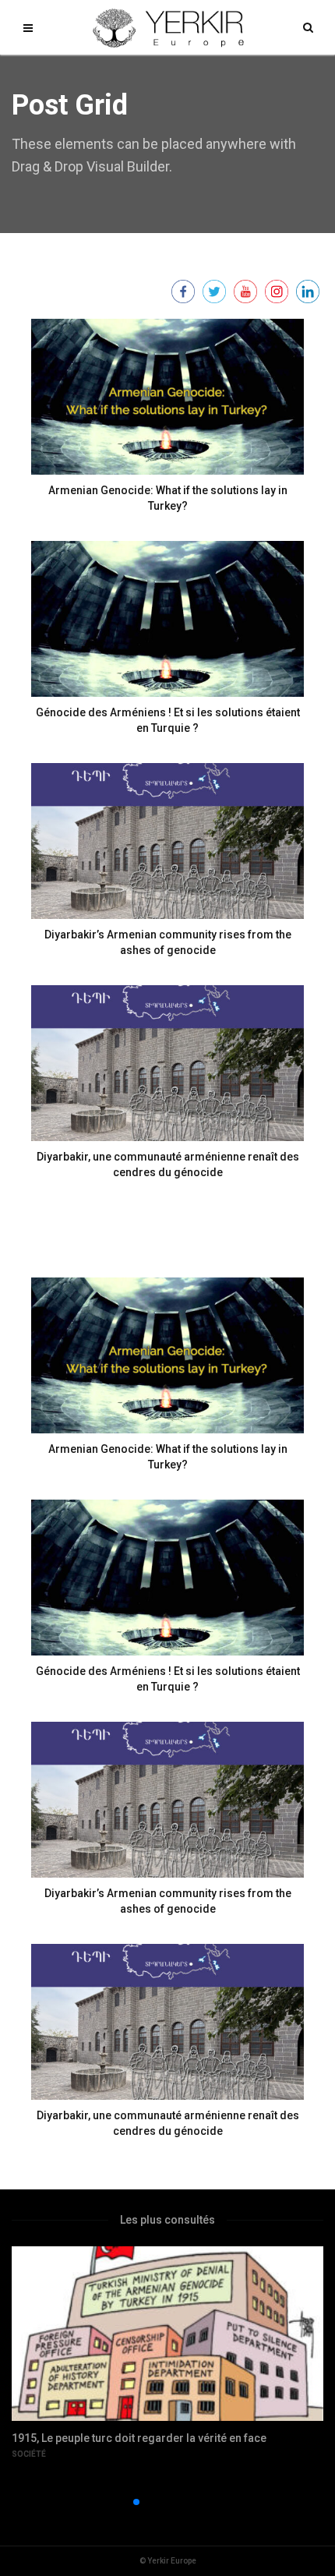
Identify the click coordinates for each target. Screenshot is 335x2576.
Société (29, 2454)
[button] (111, 2502)
